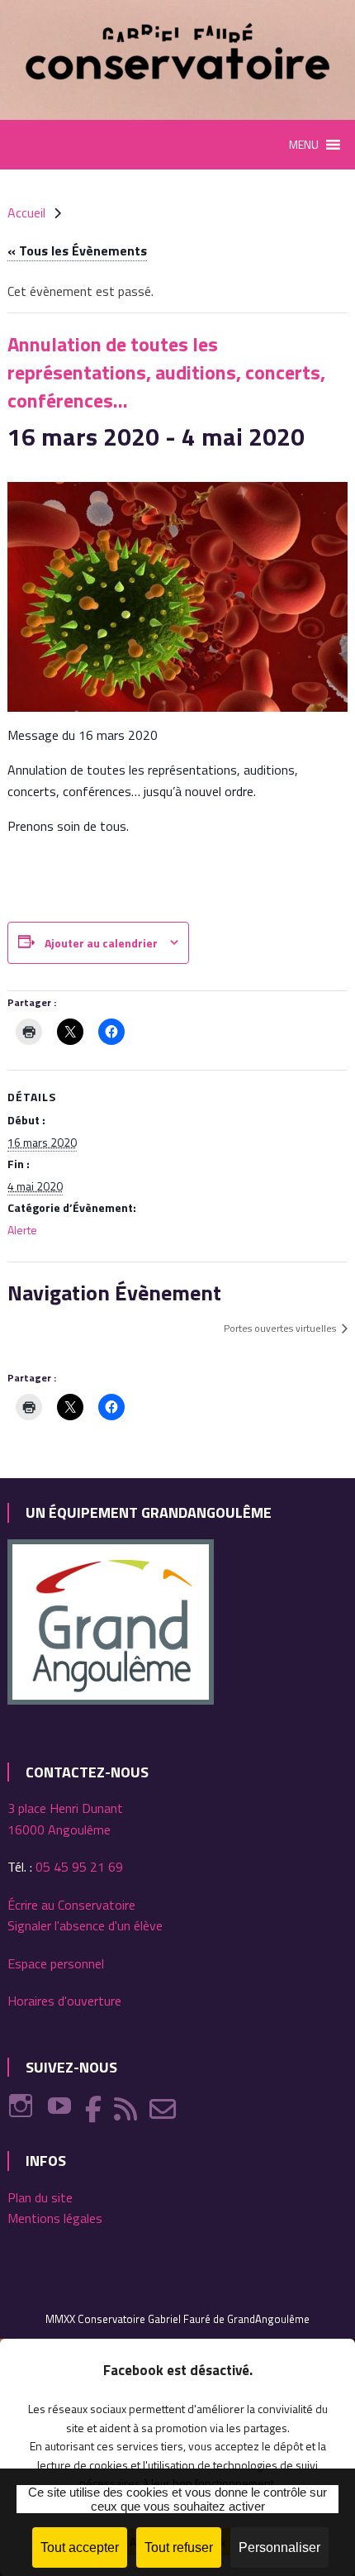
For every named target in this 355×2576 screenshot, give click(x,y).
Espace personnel (56, 1963)
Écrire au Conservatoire (71, 1905)
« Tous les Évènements (77, 250)
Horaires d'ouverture (64, 2001)
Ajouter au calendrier (101, 943)
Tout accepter (80, 2547)
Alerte (22, 1230)
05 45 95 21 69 (79, 1867)
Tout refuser (179, 2547)
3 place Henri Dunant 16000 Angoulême (65, 1819)
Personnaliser (279, 2547)
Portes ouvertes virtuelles (281, 1328)
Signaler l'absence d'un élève (85, 1925)
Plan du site (40, 2197)
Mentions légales (55, 2218)
